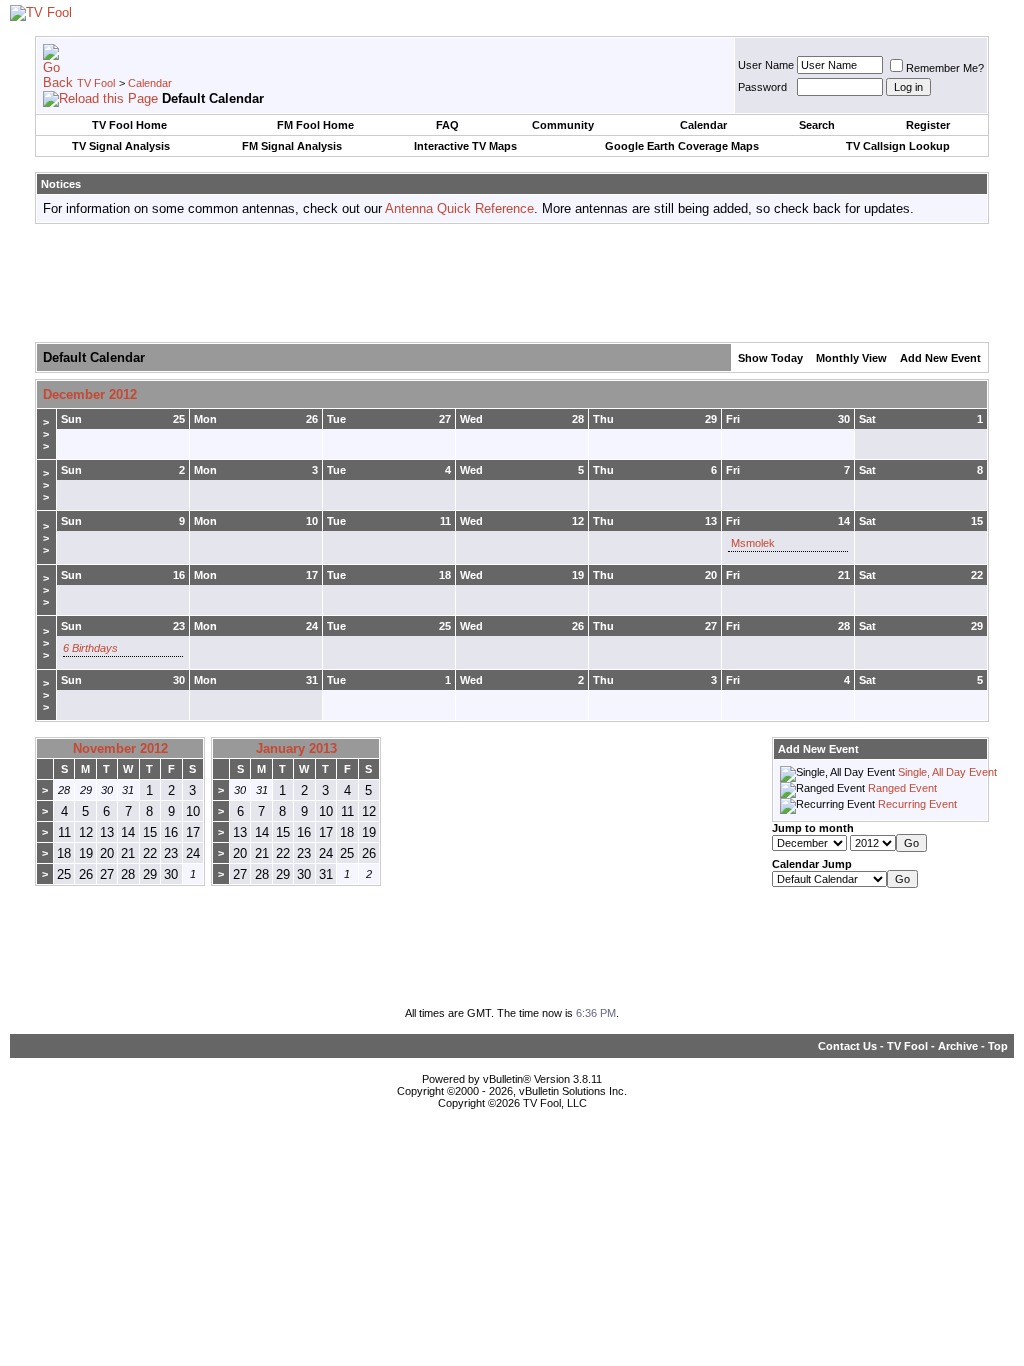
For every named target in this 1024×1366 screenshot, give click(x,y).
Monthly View (851, 358)
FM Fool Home (315, 125)
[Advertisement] (512, 284)
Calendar (150, 83)
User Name (766, 65)
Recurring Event (917, 804)
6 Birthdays (90, 648)
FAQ (447, 125)
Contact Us (847, 1046)
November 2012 (120, 748)
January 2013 (296, 748)
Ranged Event (902, 788)
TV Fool (96, 83)
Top (998, 1046)
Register (928, 125)
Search (817, 125)
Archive (958, 1046)
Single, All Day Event (947, 772)
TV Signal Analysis (121, 146)
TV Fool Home (129, 125)
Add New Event (940, 358)
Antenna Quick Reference (459, 208)
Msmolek (753, 543)
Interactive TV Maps (465, 146)
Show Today (770, 358)
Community (563, 125)
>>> (46, 434)
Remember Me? (945, 68)
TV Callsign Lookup (898, 146)
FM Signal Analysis (292, 146)
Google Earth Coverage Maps (682, 146)
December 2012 (90, 394)
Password (762, 87)
